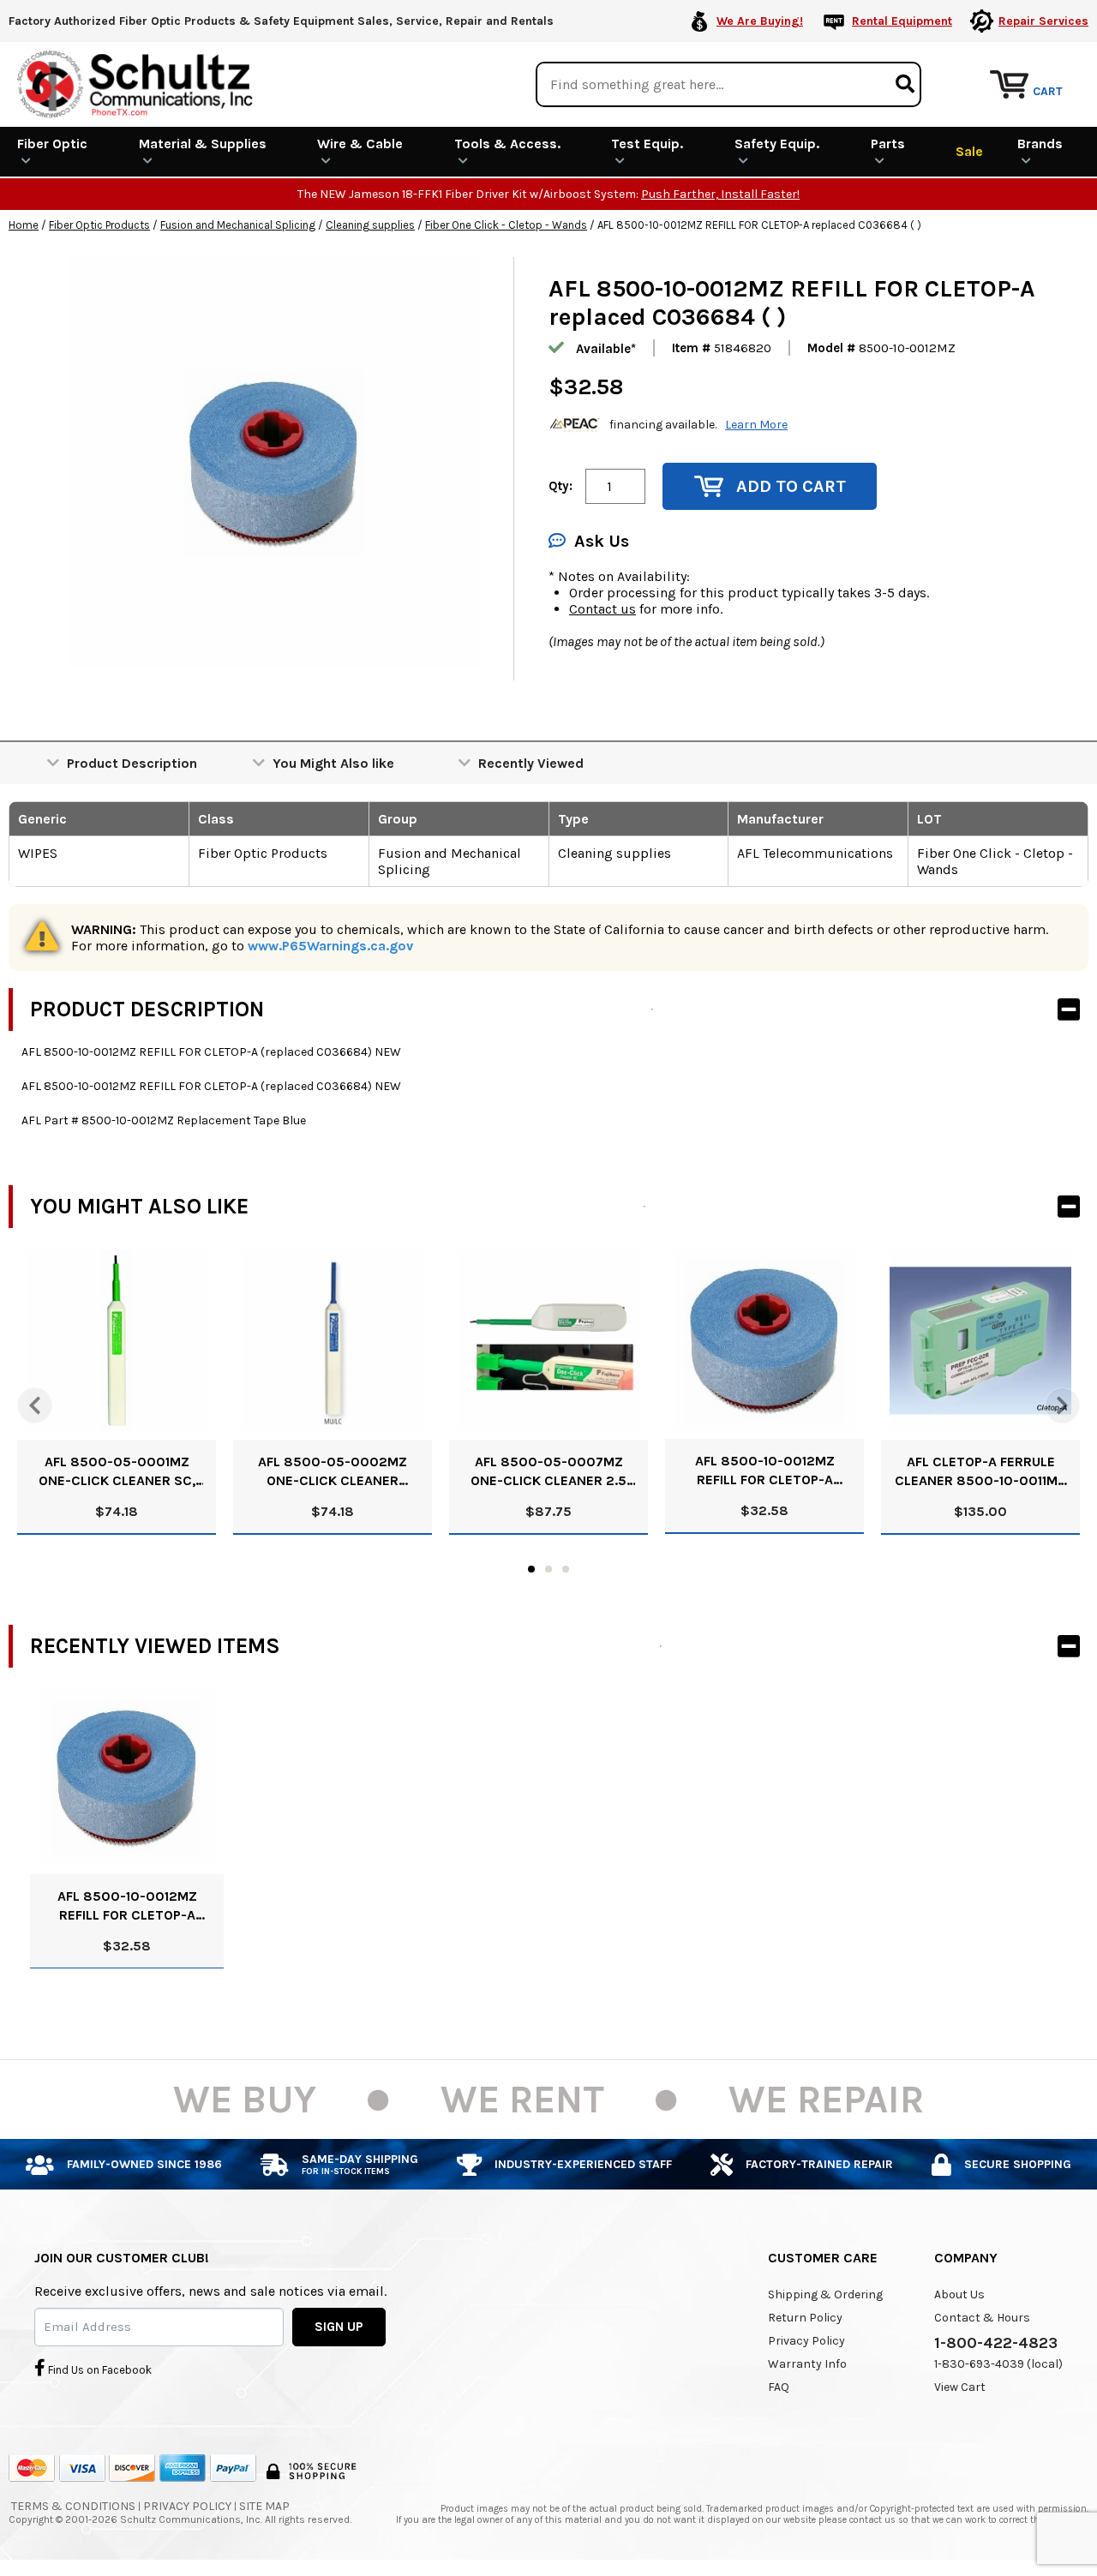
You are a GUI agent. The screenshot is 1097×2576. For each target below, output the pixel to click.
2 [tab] (548, 1569)
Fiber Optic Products (99, 225)
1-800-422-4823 (996, 2343)
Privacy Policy (806, 2341)
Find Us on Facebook (99, 2370)
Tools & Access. (507, 144)
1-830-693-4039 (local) (998, 2364)
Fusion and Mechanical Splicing (238, 225)
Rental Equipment (902, 21)
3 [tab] (566, 1569)
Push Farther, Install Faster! (720, 194)
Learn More (756, 425)
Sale (969, 151)
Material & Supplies (203, 144)
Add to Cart (791, 486)
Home (24, 225)
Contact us (602, 609)
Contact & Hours (982, 2318)
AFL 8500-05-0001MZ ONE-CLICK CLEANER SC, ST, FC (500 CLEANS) (117, 1472)
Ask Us (602, 541)
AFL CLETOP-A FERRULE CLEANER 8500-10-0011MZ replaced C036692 (980, 1472)
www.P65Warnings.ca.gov (330, 946)
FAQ (779, 2387)
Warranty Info (807, 2364)
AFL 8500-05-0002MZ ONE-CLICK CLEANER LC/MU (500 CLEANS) (333, 1472)
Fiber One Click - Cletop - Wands (506, 225)
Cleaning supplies (370, 225)
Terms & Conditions (73, 2506)
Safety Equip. (777, 144)
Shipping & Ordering (825, 2294)
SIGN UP (339, 2327)
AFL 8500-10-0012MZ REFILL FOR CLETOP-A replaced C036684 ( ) (765, 1471)
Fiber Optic (52, 144)
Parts (888, 144)
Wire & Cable (360, 144)
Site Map (264, 2506)
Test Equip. (647, 144)
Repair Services (1043, 21)
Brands (1040, 144)
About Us (959, 2294)
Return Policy (805, 2318)
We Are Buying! (760, 21)
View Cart (960, 2387)
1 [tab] (531, 1569)
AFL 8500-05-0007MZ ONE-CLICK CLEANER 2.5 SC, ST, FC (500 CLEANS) (549, 1472)
